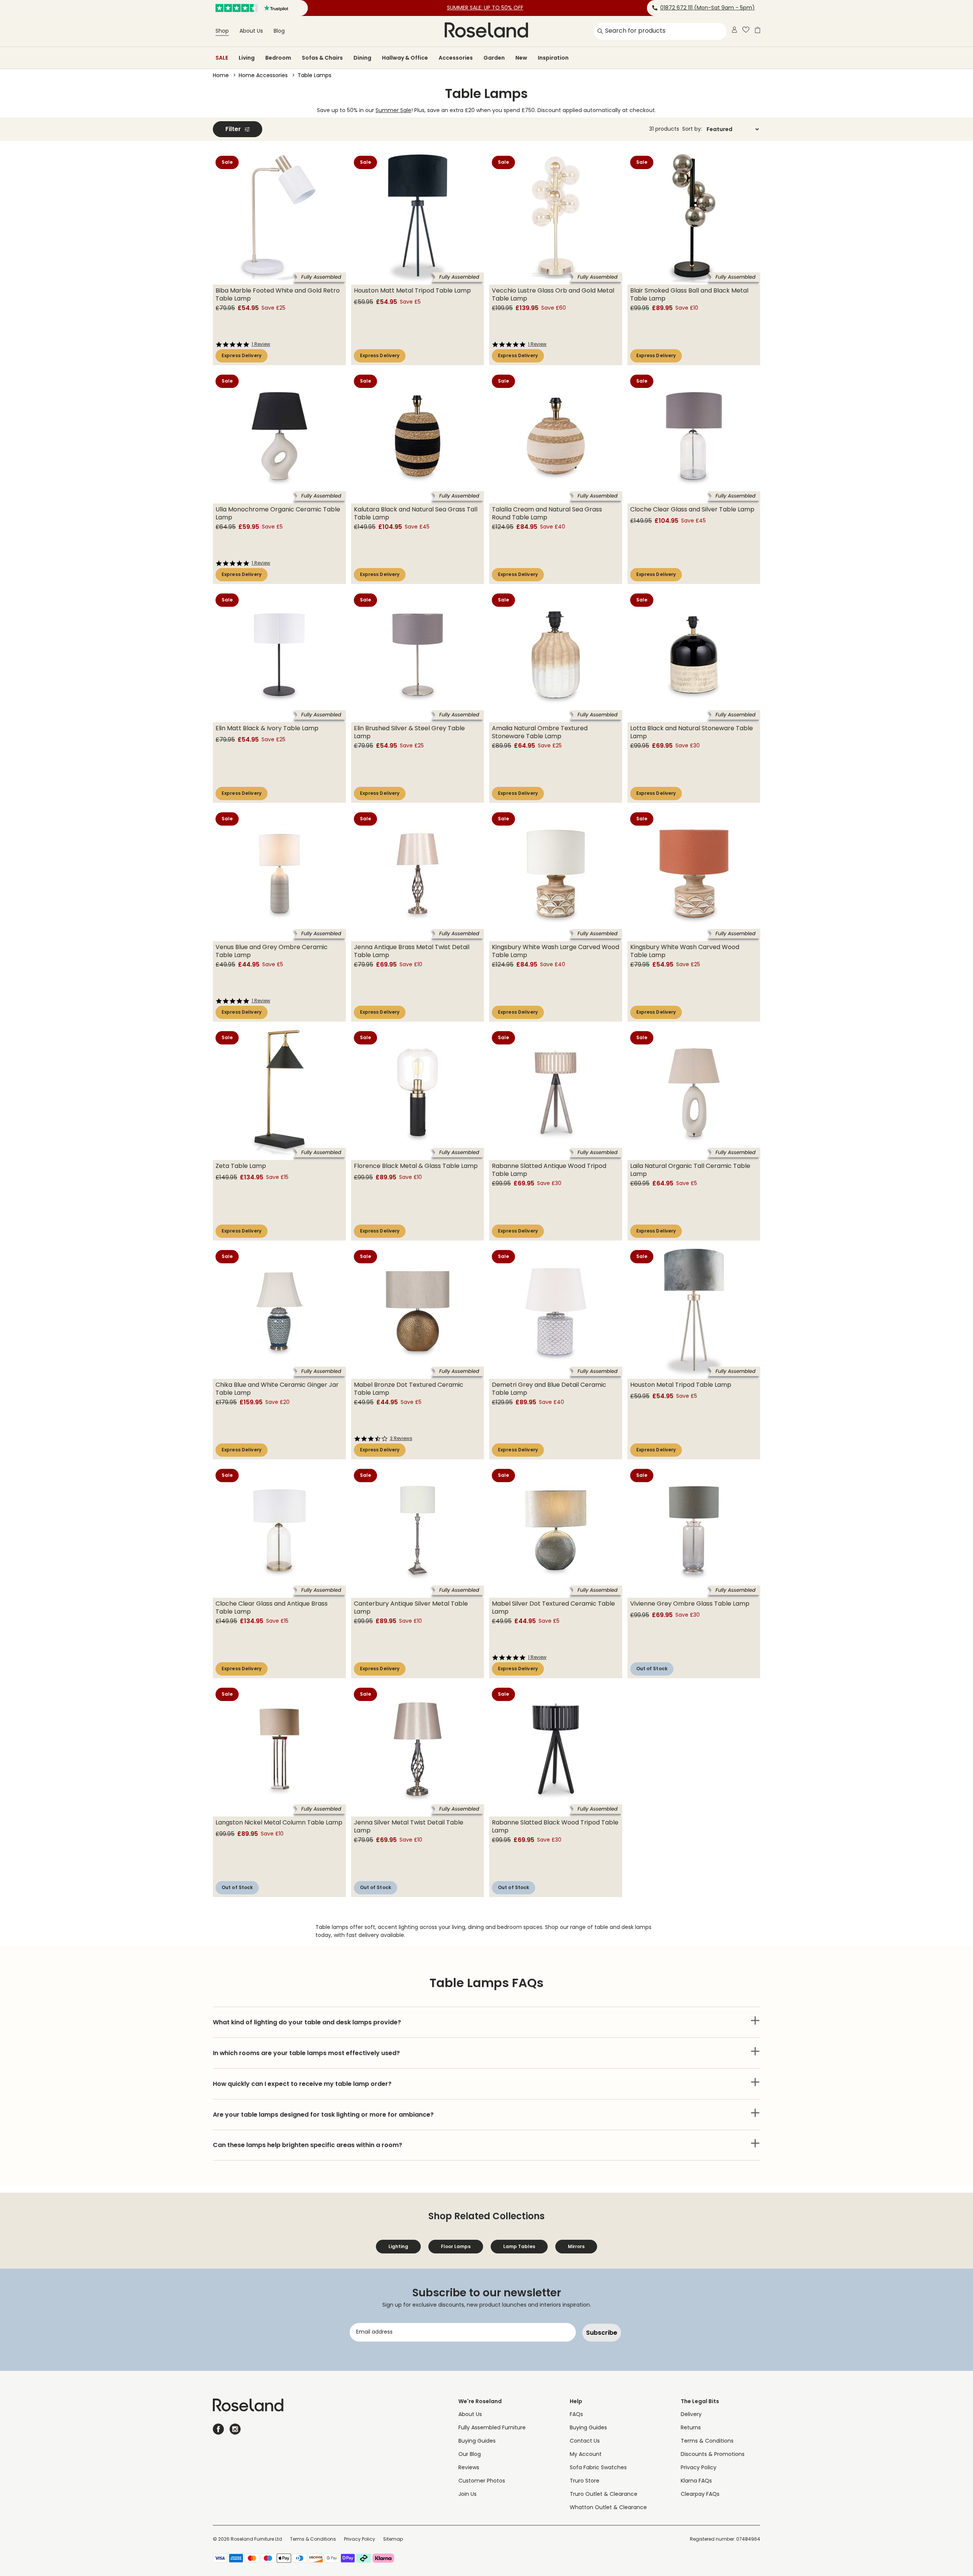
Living (247, 58)
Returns (691, 2428)
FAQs (576, 2415)
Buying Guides (477, 2441)
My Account (586, 2455)
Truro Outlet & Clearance (604, 2495)
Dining (362, 58)
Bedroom (278, 58)
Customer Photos (482, 2481)
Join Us (467, 2495)
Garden (494, 58)
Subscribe (602, 2333)
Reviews (469, 2468)
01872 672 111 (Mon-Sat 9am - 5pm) (708, 8)
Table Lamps (315, 76)
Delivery (691, 2415)
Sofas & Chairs (322, 58)
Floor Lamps (456, 2246)
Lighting (398, 2246)
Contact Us (585, 2441)
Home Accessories (263, 76)
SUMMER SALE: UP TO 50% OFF (485, 8)
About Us (251, 31)
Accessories (456, 58)
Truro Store (585, 2481)
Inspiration (553, 58)
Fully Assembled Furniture (492, 2428)
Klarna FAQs (696, 2481)
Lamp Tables (519, 2246)
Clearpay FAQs (700, 2495)
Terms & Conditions (707, 2441)
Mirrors (576, 2246)
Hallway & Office (405, 58)
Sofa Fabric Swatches (598, 2468)
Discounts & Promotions (713, 2455)
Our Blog (470, 2455)
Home (221, 76)
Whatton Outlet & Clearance (608, 2508)
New (521, 58)
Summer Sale (393, 111)
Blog (279, 31)
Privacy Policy (699, 2468)
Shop (222, 31)
